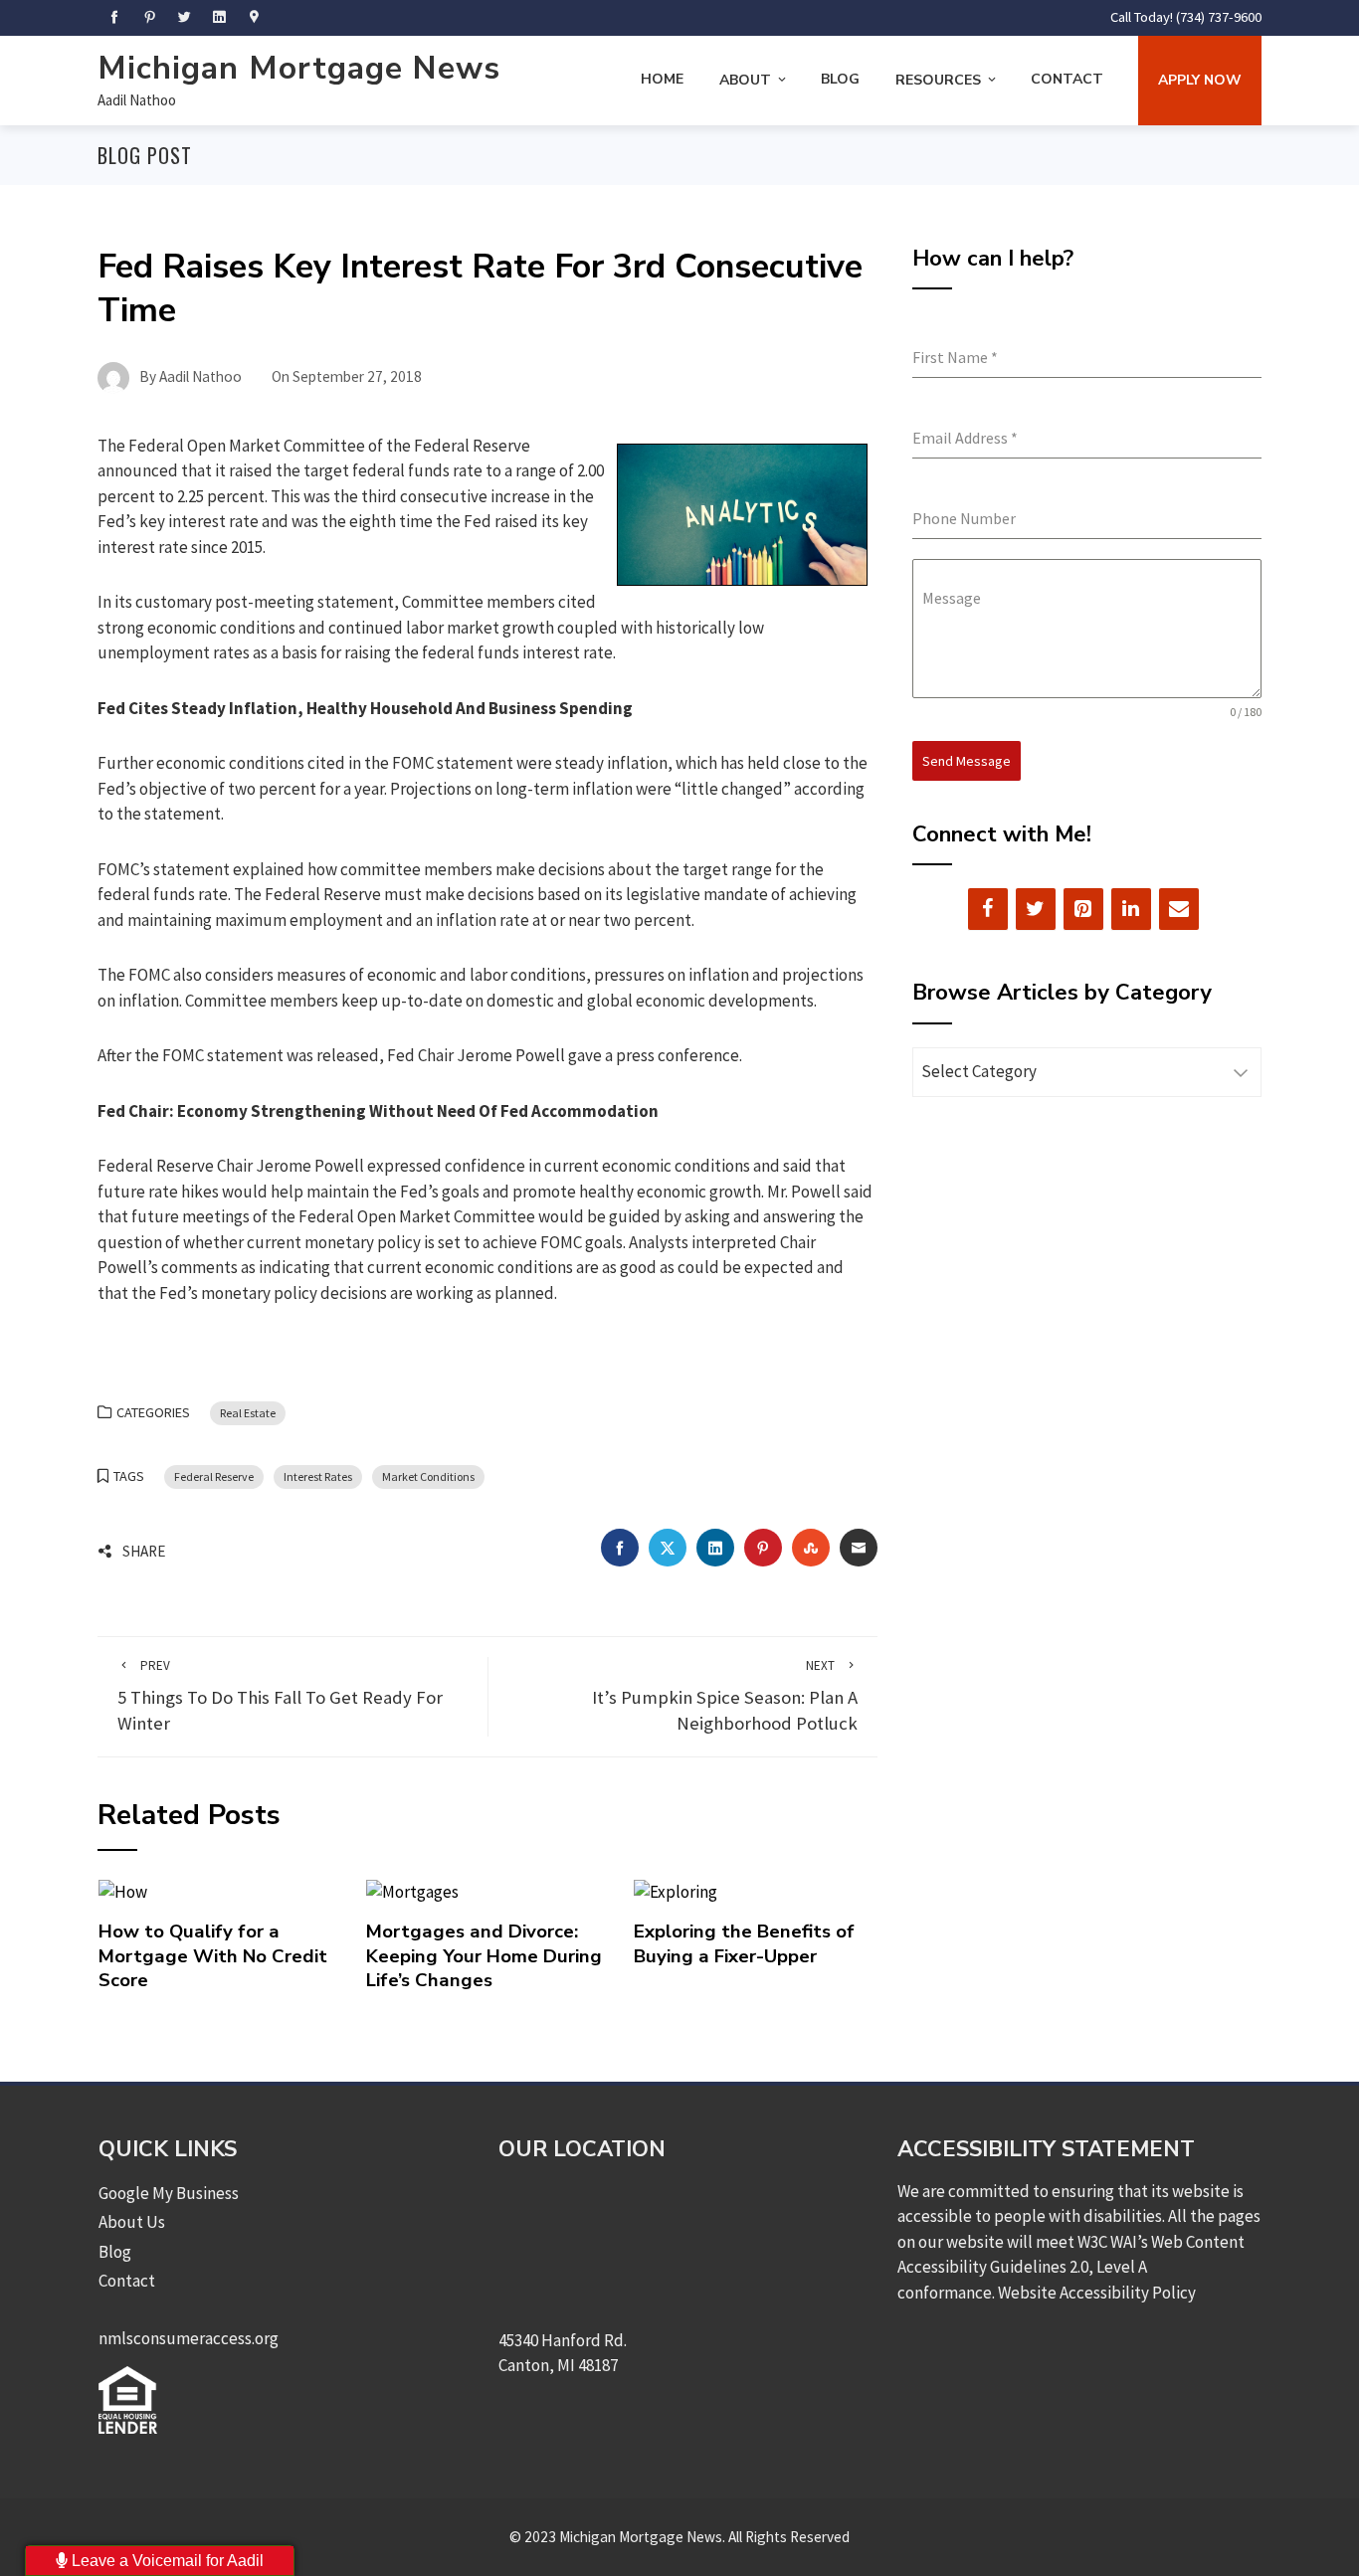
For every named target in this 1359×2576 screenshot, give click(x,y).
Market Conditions (428, 1476)
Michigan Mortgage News (299, 68)
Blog (840, 79)
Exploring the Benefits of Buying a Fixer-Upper (744, 1943)
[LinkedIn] (1131, 909)
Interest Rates (318, 1476)
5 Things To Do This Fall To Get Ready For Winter (280, 1696)
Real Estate (248, 1413)
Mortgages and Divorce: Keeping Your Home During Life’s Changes (484, 1956)
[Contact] (1179, 909)
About (745, 80)
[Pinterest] (1083, 909)
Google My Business (169, 2193)
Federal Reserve (214, 1476)
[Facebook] (988, 909)
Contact (1067, 79)
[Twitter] (1036, 909)
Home (662, 79)
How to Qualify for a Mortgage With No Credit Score (213, 1956)
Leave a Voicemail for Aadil (166, 2561)
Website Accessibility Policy (1097, 2293)
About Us (132, 2222)
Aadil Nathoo (137, 100)
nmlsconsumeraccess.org (189, 2338)
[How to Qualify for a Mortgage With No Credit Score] (123, 1891)
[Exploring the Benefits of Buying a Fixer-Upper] (676, 1891)
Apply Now (1200, 80)
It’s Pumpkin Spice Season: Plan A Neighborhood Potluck (725, 1696)
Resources (938, 80)
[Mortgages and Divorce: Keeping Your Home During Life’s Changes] (412, 1891)
